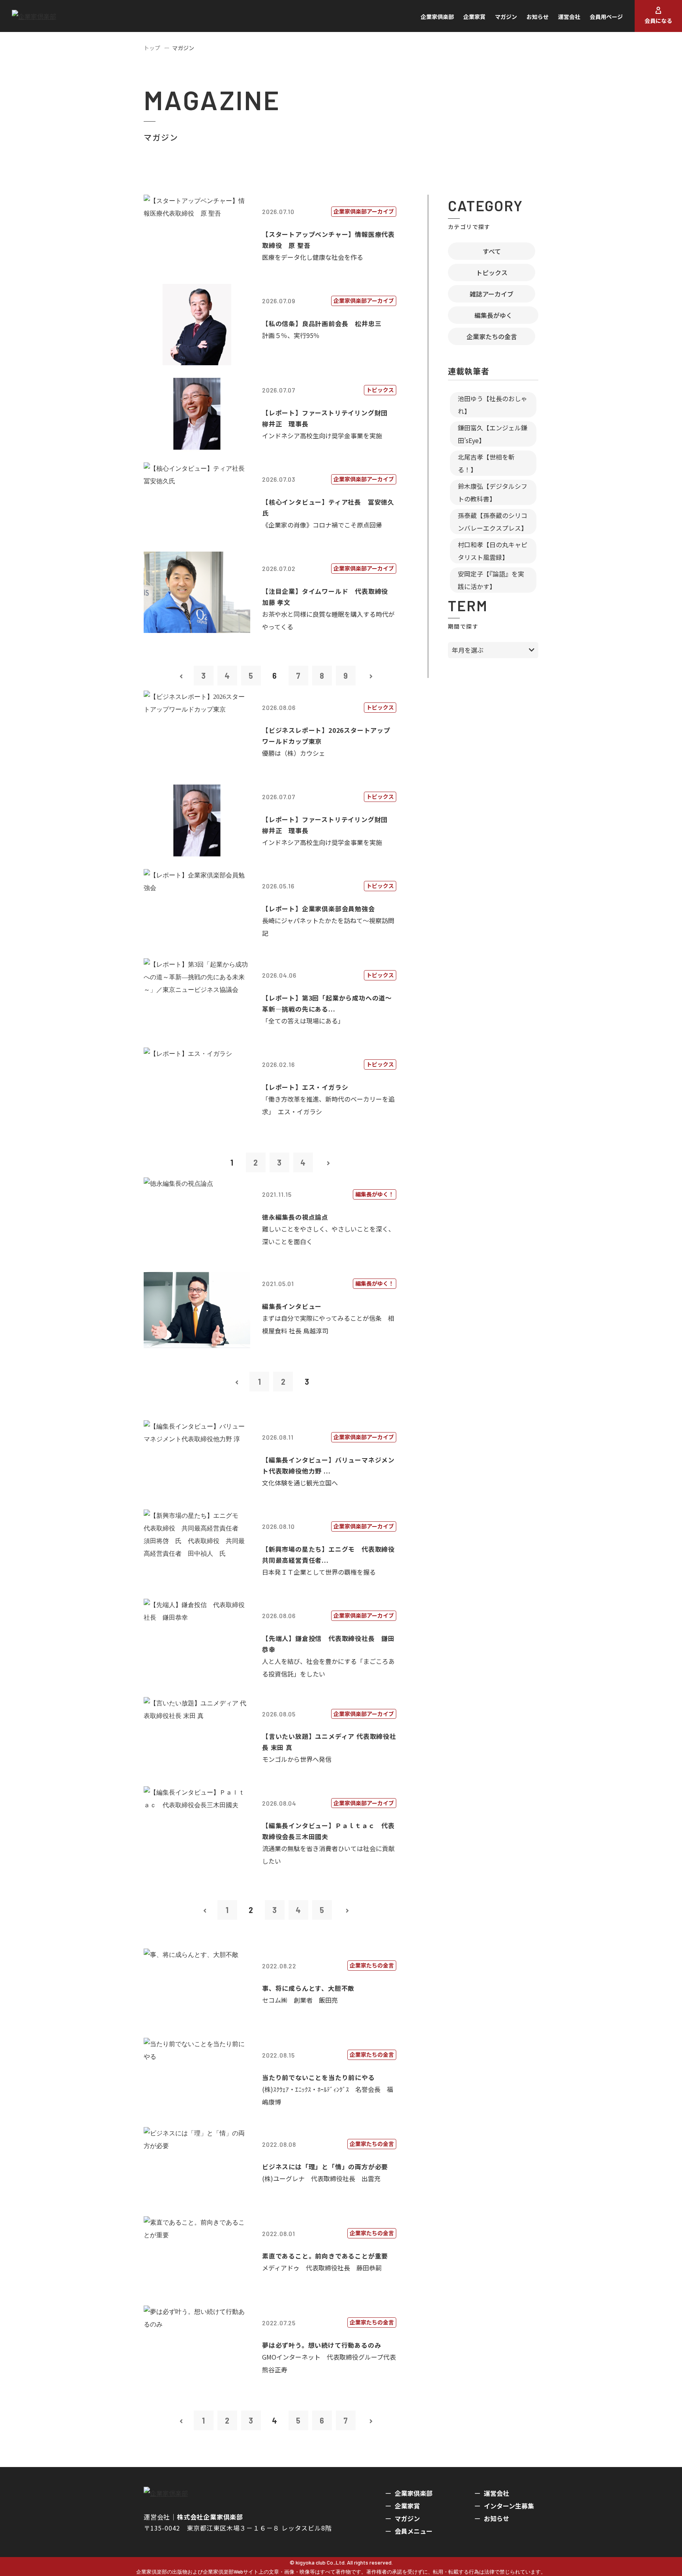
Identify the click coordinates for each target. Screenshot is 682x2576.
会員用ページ (606, 17)
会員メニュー (414, 2531)
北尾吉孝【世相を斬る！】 (486, 463)
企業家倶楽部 (437, 17)
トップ (152, 48)
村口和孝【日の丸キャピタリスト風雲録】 (493, 551)
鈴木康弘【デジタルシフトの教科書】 (493, 492)
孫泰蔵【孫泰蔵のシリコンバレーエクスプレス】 (493, 522)
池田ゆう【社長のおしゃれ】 (493, 405)
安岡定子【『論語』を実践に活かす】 (491, 580)
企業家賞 (474, 17)
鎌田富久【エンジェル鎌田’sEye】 (493, 434)
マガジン (506, 17)
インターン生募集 (509, 2506)
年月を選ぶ (468, 650)
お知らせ (538, 17)
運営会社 (569, 17)
